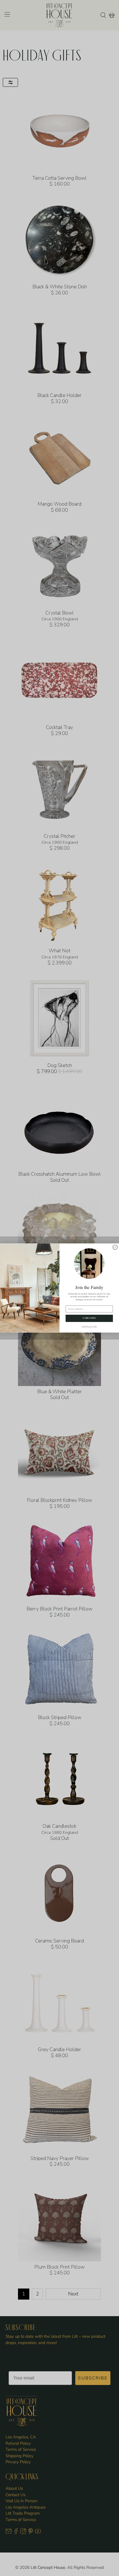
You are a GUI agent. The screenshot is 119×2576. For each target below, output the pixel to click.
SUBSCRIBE (89, 1318)
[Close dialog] (115, 1247)
